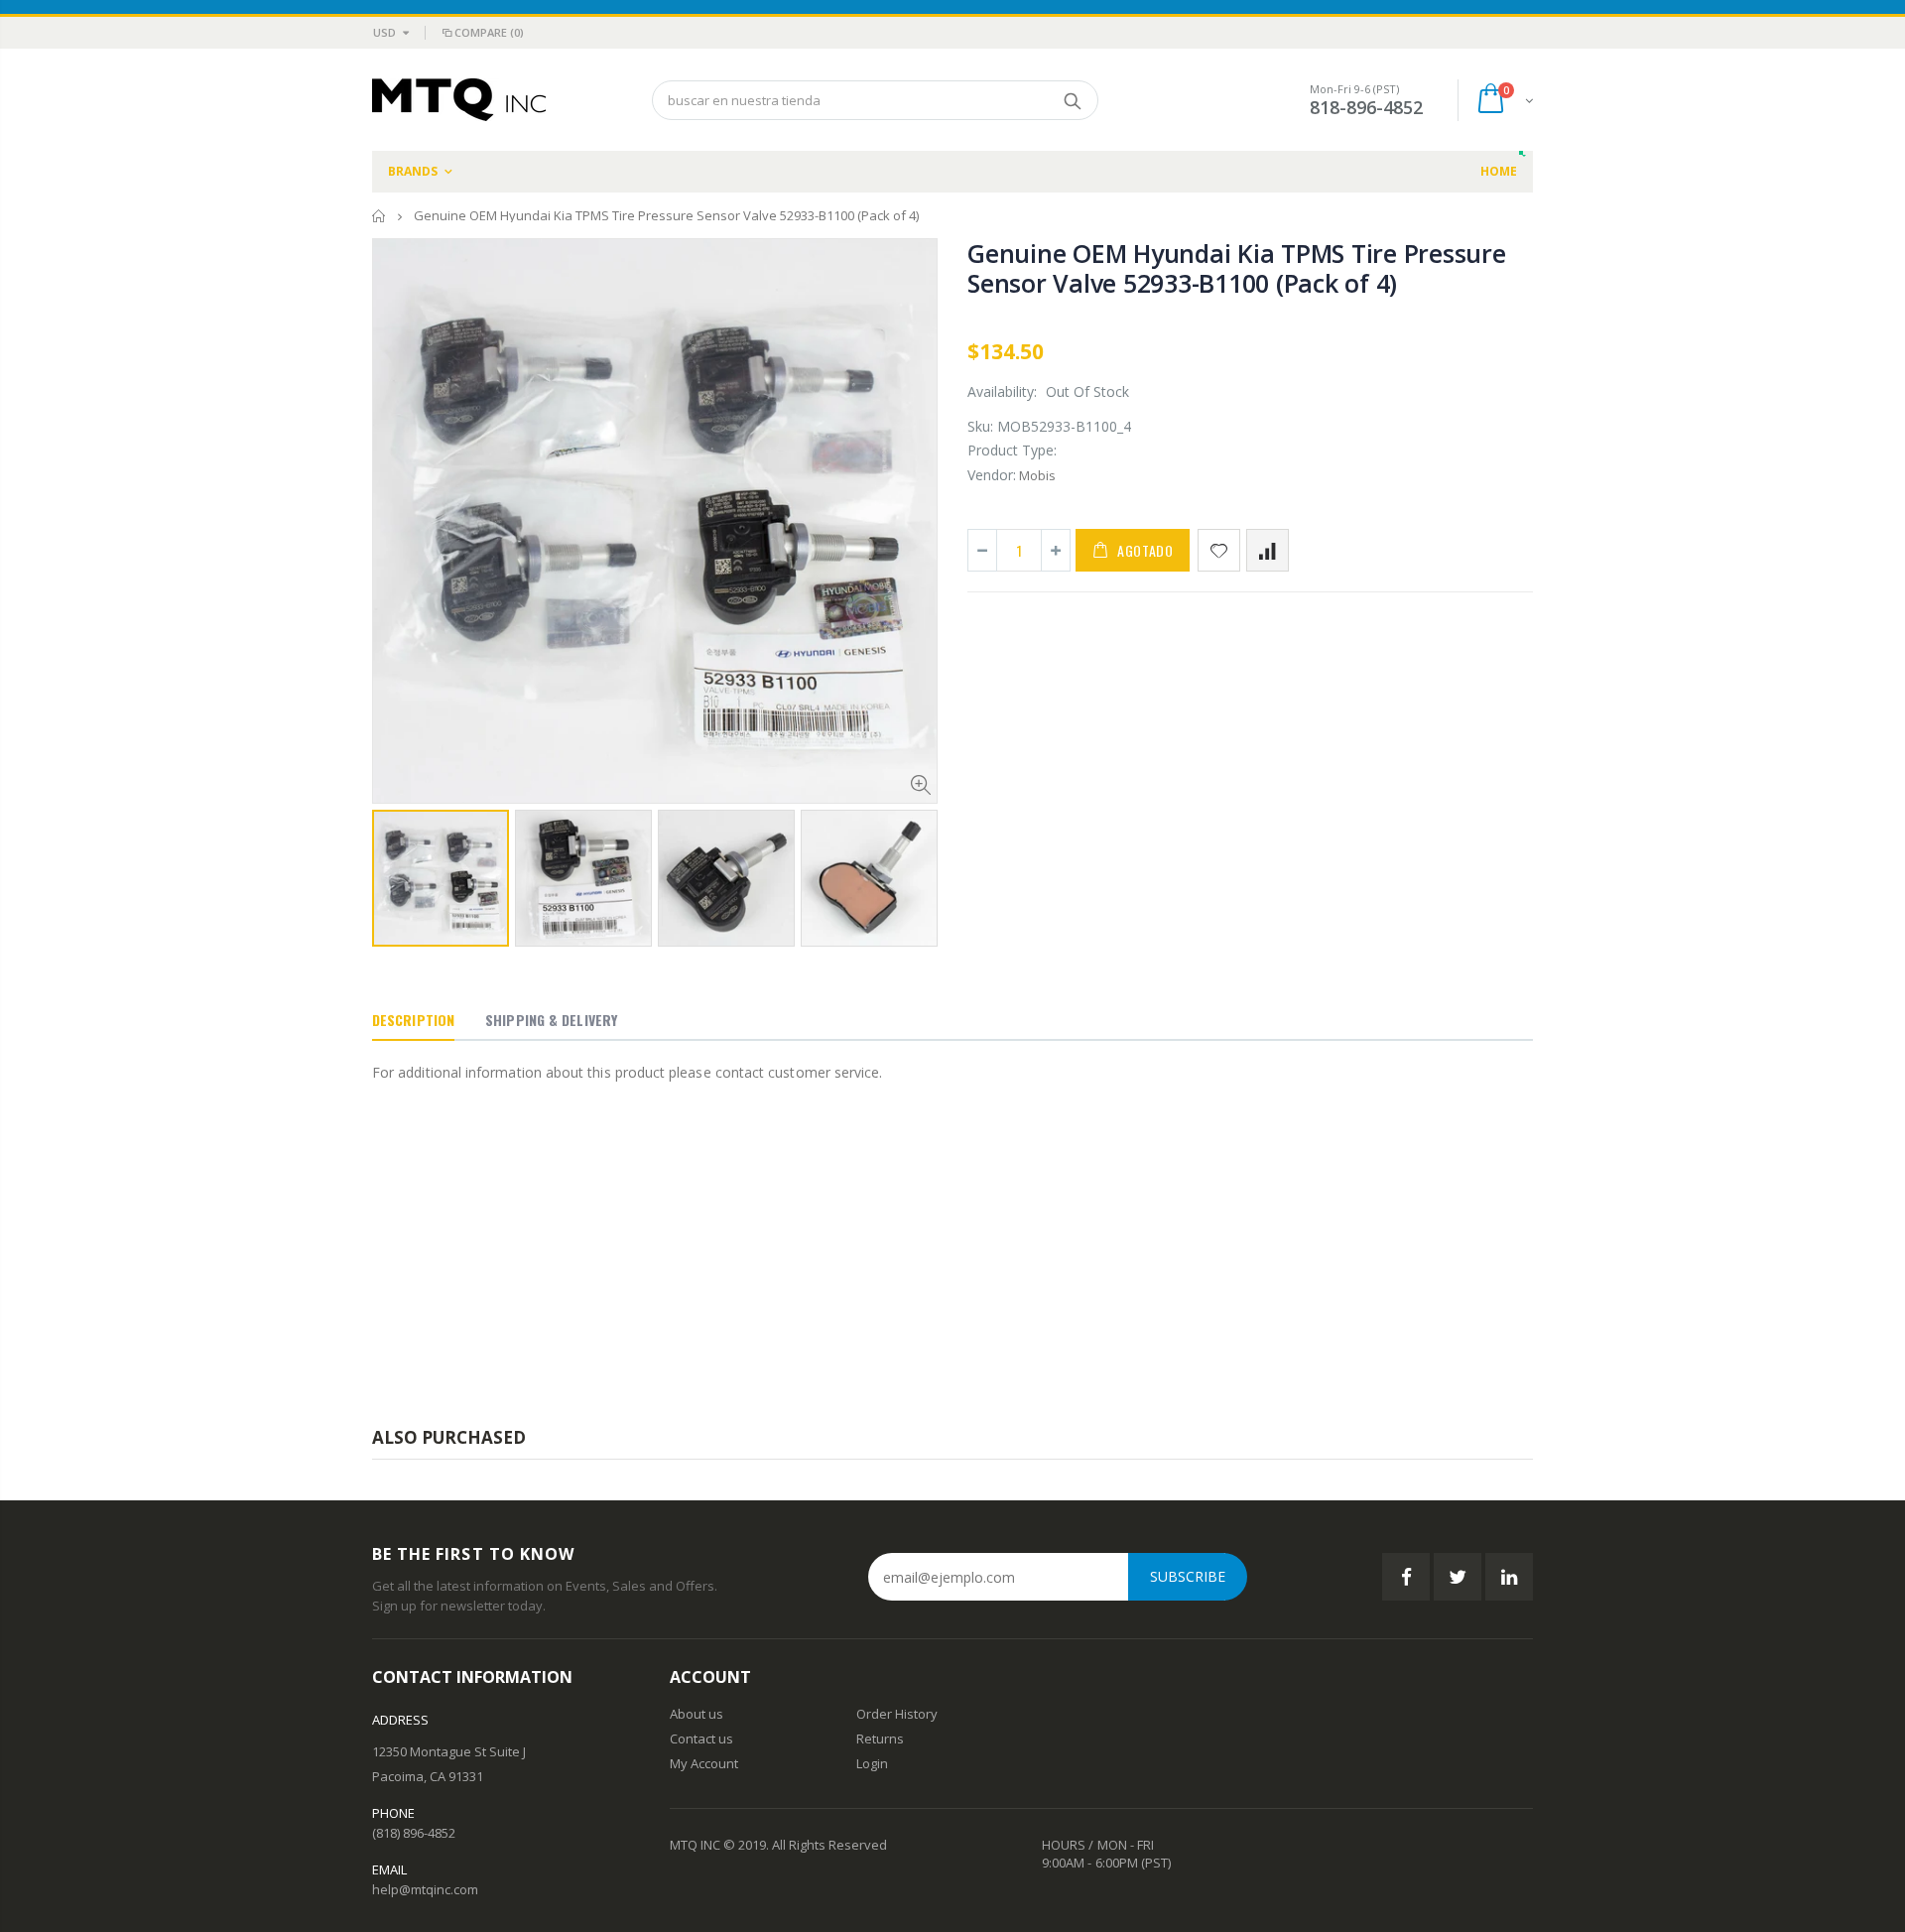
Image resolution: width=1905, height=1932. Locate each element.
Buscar (1073, 100)
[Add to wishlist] (1219, 550)
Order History (897, 1714)
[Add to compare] (1268, 550)
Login (872, 1763)
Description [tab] (413, 1020)
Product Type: (1012, 450)
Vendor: (992, 475)
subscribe (1188, 1576)
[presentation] (393, 872)
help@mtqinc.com (425, 1889)
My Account (704, 1763)
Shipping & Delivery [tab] (551, 1020)
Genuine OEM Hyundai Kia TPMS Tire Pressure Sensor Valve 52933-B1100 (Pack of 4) (1237, 268)
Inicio (380, 216)
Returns (880, 1739)
